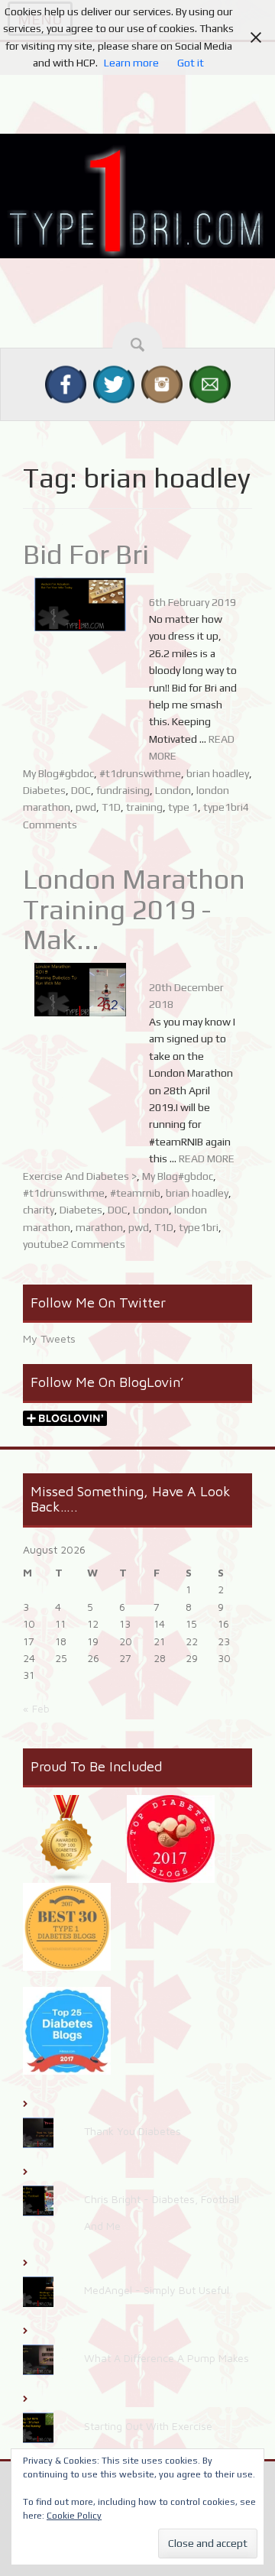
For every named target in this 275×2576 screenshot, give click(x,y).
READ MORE (207, 1158)
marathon (99, 1227)
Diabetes (44, 790)
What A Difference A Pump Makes (167, 2358)
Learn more (131, 63)
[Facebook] (66, 384)
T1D (111, 807)
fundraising (123, 790)
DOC (81, 790)
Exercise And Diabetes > (80, 1176)
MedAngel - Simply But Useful (157, 2290)
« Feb (36, 1708)
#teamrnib (135, 1193)
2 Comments (94, 1244)
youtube (43, 1244)
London (173, 790)
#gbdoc (76, 773)
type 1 (183, 807)
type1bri (223, 807)
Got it (191, 63)
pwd (86, 807)
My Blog (41, 773)
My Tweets (49, 1338)
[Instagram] (162, 384)
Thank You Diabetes (133, 2131)
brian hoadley (218, 773)
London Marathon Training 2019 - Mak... (134, 909)
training (144, 807)
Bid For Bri (86, 554)
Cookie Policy (74, 2516)
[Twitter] (114, 384)
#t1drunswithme (140, 773)
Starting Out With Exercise (148, 2426)
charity (39, 1210)
